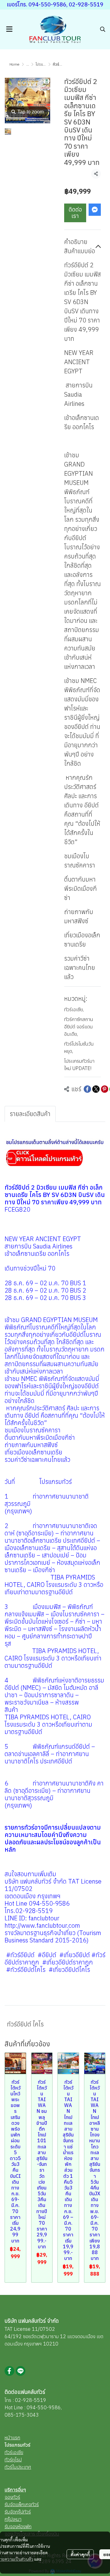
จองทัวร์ (12, 2497)
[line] (20, 2371)
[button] (103, 29)
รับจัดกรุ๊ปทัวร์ (18, 2512)
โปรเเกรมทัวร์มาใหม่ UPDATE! (79, 1065)
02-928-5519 (31, 2400)
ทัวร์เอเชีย (74, 1009)
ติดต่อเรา (75, 213)
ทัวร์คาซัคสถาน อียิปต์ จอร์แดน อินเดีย (79, 1027)
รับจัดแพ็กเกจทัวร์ (22, 2504)
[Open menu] (9, 29)
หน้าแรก (12, 2437)
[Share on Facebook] (87, 1089)
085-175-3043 (22, 2415)
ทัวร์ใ (9, 2467)
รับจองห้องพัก (18, 2526)
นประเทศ (22, 2467)
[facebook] (9, 2371)
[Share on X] (96, 1089)
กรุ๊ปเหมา (13, 2519)
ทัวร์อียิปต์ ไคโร (25, 2024)
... (28, 64)
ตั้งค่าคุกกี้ (80, 2554)
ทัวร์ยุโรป (13, 2460)
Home (15, 64)
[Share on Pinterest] (105, 1089)
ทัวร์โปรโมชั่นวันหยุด (79, 1047)
